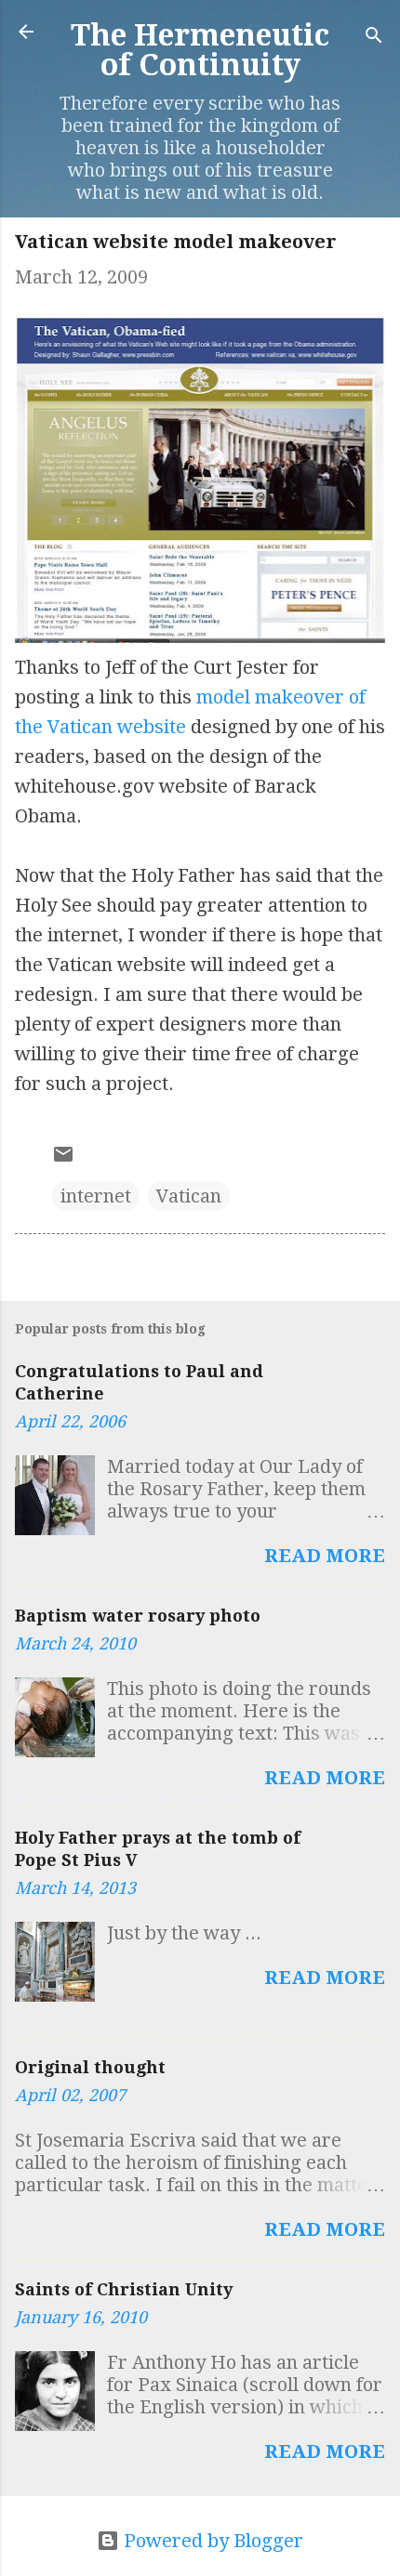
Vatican (189, 1196)
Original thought (90, 2067)
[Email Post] (63, 1159)
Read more (325, 1556)
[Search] (374, 38)
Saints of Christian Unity (124, 2289)
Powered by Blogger (211, 2541)
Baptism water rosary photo (138, 1616)
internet (96, 1196)
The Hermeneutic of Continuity (200, 50)
